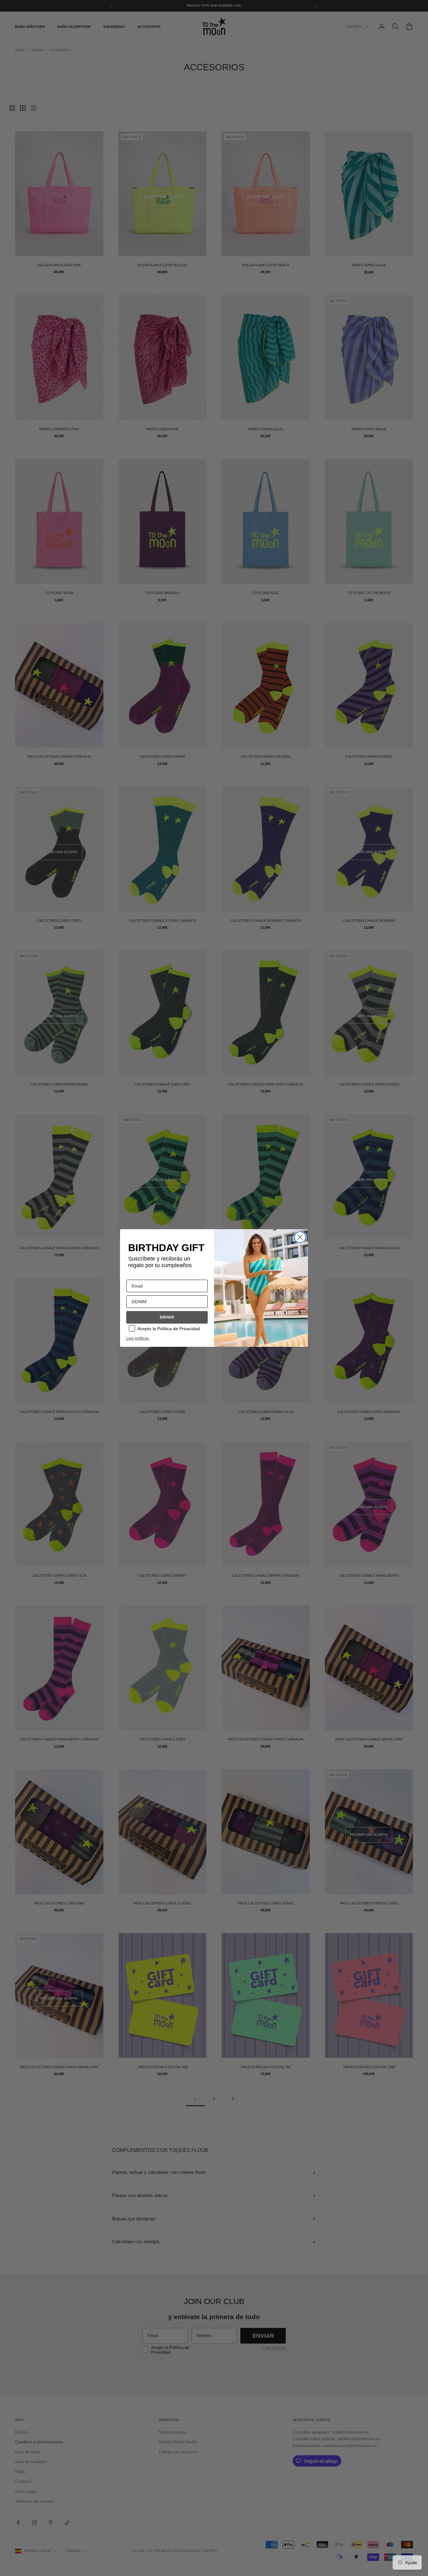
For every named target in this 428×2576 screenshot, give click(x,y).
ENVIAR (167, 1317)
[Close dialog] (300, 1237)
